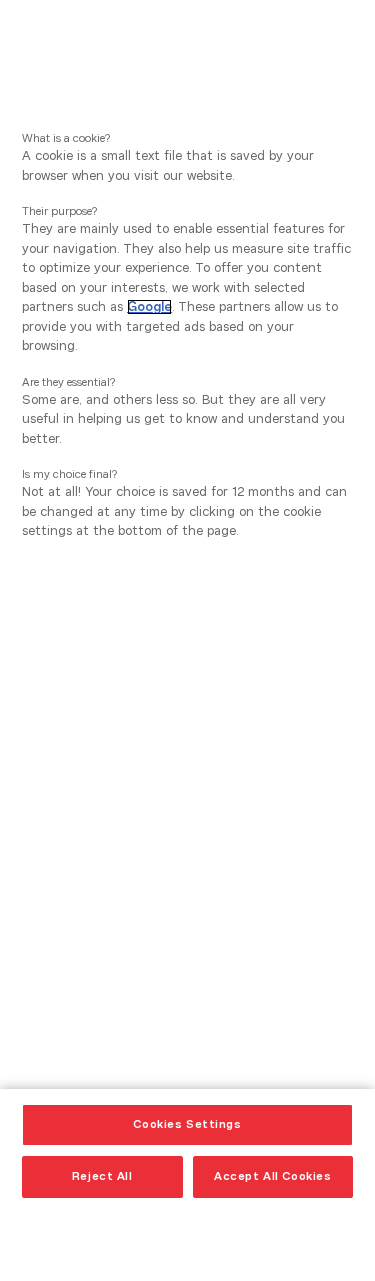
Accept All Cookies (272, 1176)
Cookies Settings (187, 1124)
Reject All (102, 1176)
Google (149, 307)
